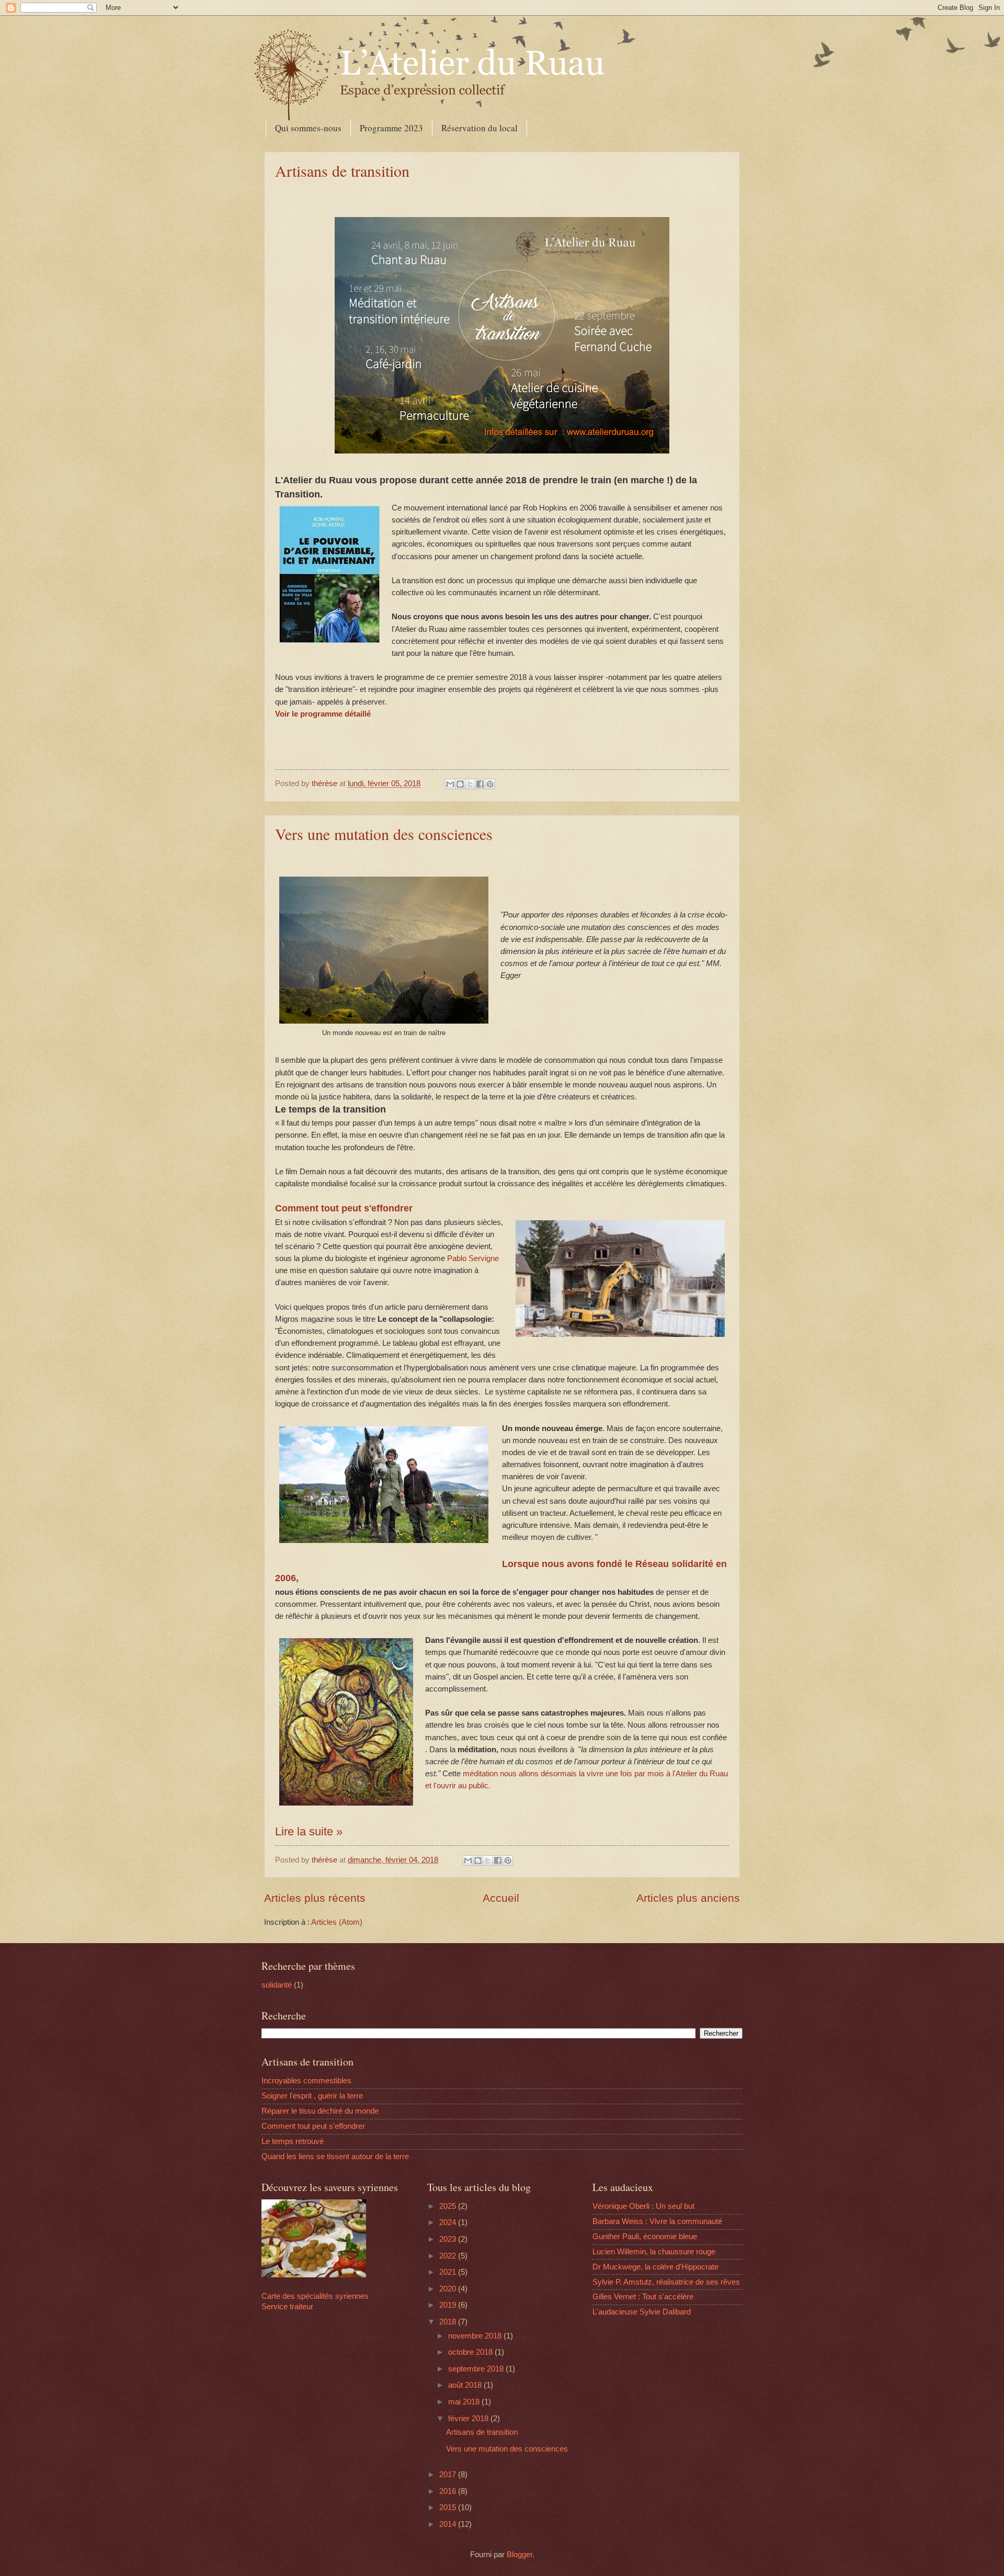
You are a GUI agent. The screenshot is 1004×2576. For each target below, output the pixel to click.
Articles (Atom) (337, 1922)
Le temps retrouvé (293, 2141)
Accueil (501, 1898)
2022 (449, 2256)
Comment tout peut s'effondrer (344, 1208)
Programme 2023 (391, 128)
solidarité (277, 1985)
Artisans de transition (342, 171)
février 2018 (469, 2419)
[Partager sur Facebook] (480, 784)
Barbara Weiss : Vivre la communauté (657, 2221)
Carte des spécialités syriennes (315, 2296)
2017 (449, 2475)
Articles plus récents (315, 1898)
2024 (449, 2222)
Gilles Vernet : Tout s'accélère (643, 2297)
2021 (449, 2272)
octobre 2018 (471, 2352)
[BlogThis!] (460, 784)
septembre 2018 (477, 2369)
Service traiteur (287, 2307)
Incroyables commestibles (306, 2081)
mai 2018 (465, 2402)
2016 (449, 2491)
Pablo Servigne (473, 1258)
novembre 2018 (476, 2336)
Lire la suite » (309, 1831)
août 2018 (466, 2385)
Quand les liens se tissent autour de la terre (335, 2157)
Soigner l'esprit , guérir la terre (312, 2096)
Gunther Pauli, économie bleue (645, 2237)
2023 (449, 2239)
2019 (449, 2305)
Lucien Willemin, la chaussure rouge (654, 2252)
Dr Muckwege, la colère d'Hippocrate (655, 2267)
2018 (449, 2322)
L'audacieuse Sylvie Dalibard (642, 2312)
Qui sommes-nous (308, 128)
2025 (449, 2206)
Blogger (520, 2555)
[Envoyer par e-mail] (450, 784)
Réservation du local (480, 128)
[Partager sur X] (470, 784)
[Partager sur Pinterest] (490, 784)
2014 (449, 2524)
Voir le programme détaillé (323, 714)
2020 (449, 2289)
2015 (449, 2507)
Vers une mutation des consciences (384, 834)
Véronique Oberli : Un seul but (643, 2206)
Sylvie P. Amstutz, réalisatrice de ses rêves (666, 2282)
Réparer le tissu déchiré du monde (320, 2111)
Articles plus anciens (688, 1898)
